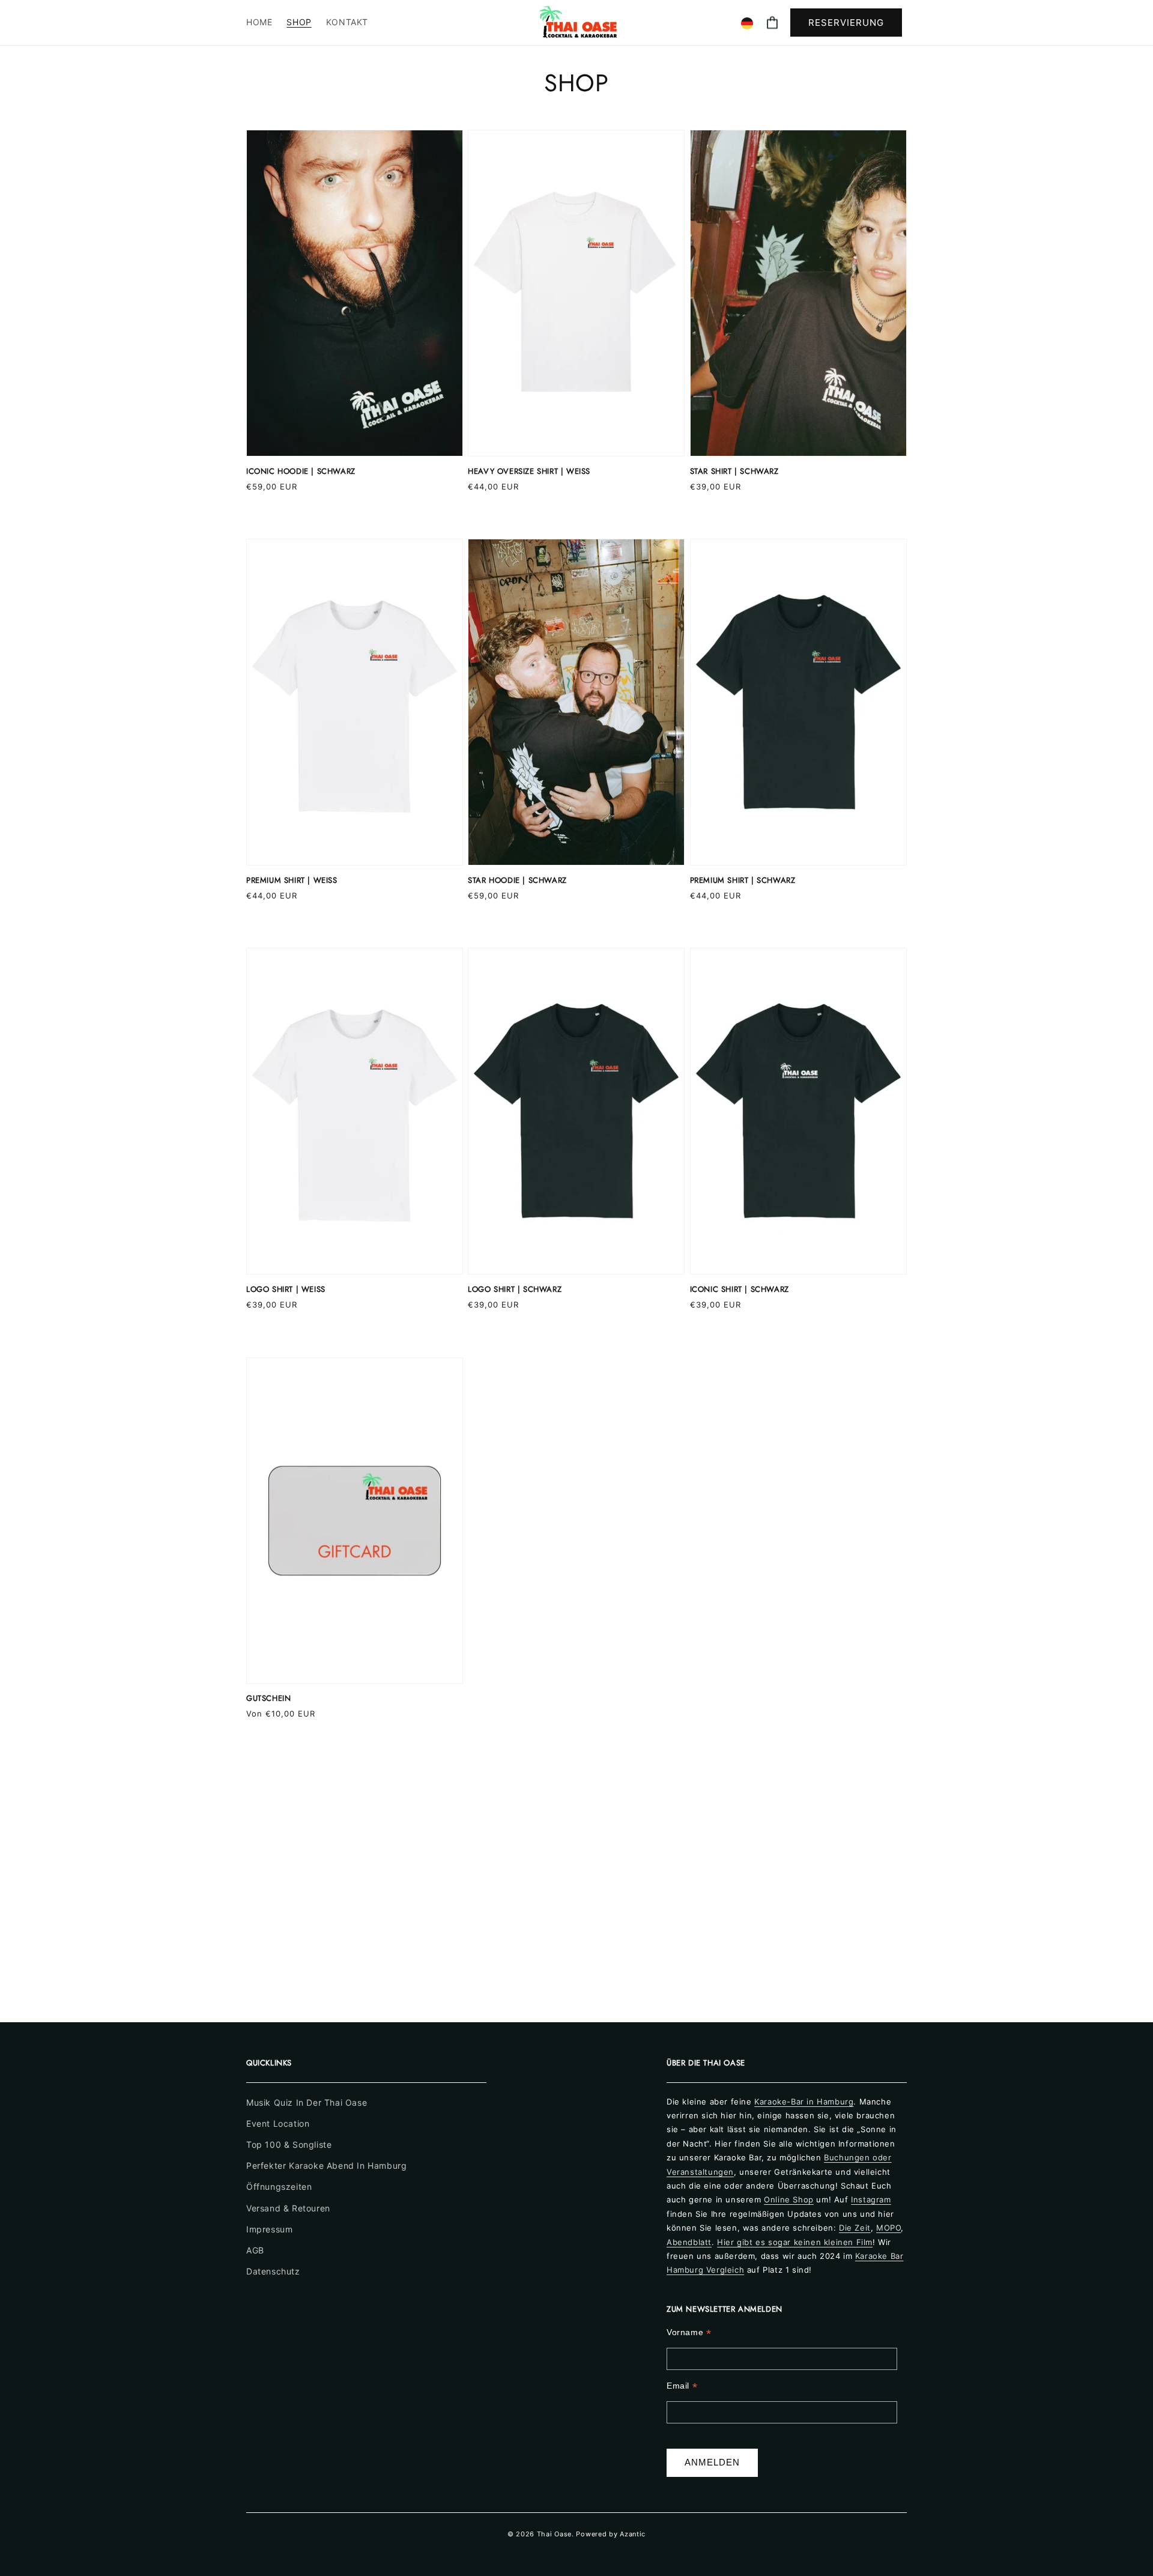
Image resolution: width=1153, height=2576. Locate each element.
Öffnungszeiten (279, 2187)
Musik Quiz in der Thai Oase (307, 2102)
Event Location (278, 2123)
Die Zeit (855, 2228)
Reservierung (846, 23)
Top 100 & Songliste (289, 2144)
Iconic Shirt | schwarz (740, 1290)
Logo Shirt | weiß (286, 1290)
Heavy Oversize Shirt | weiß (529, 472)
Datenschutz (273, 2271)
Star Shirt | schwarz (734, 472)
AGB (255, 2250)
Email (682, 2386)
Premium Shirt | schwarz (743, 881)
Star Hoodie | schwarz (517, 881)
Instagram (871, 2199)
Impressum (269, 2229)
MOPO (888, 2228)
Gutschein (268, 1699)
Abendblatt (689, 2242)
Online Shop (789, 2199)
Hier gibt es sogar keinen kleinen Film (795, 2242)
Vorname (689, 2332)
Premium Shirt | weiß (292, 881)
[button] (772, 23)
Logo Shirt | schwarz (515, 1290)
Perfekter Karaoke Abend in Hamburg (326, 2165)
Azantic (633, 2534)
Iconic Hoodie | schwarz (301, 472)
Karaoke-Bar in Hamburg (804, 2102)
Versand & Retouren (288, 2208)
